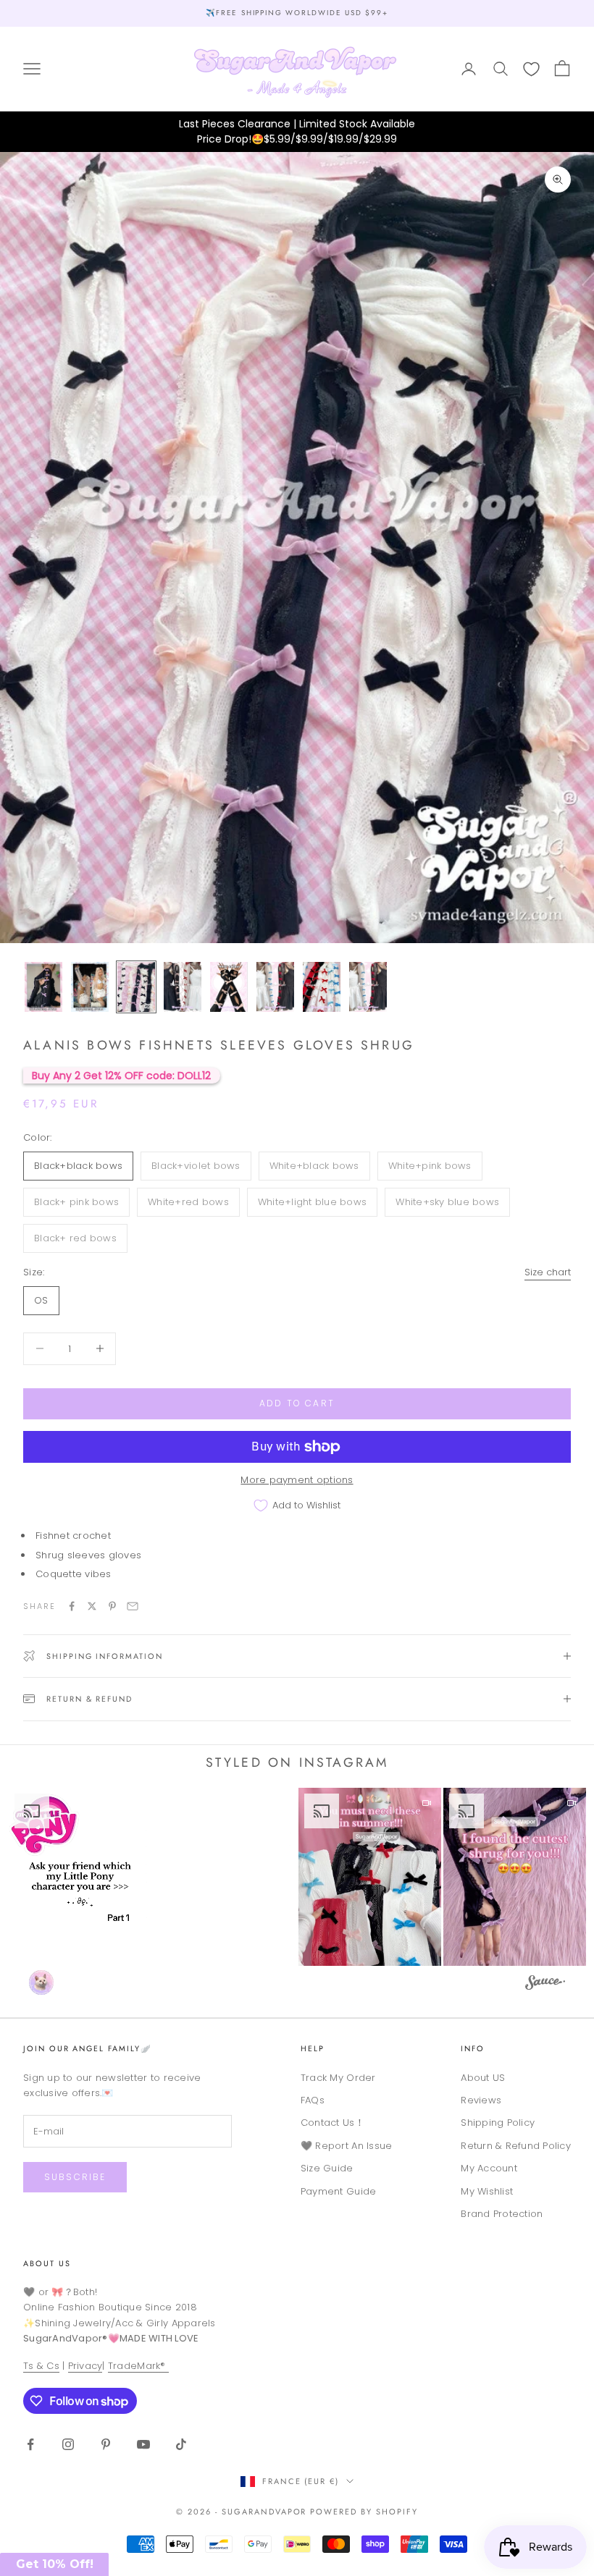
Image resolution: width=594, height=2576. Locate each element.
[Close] (409, 1140)
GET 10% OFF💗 (297, 1386)
